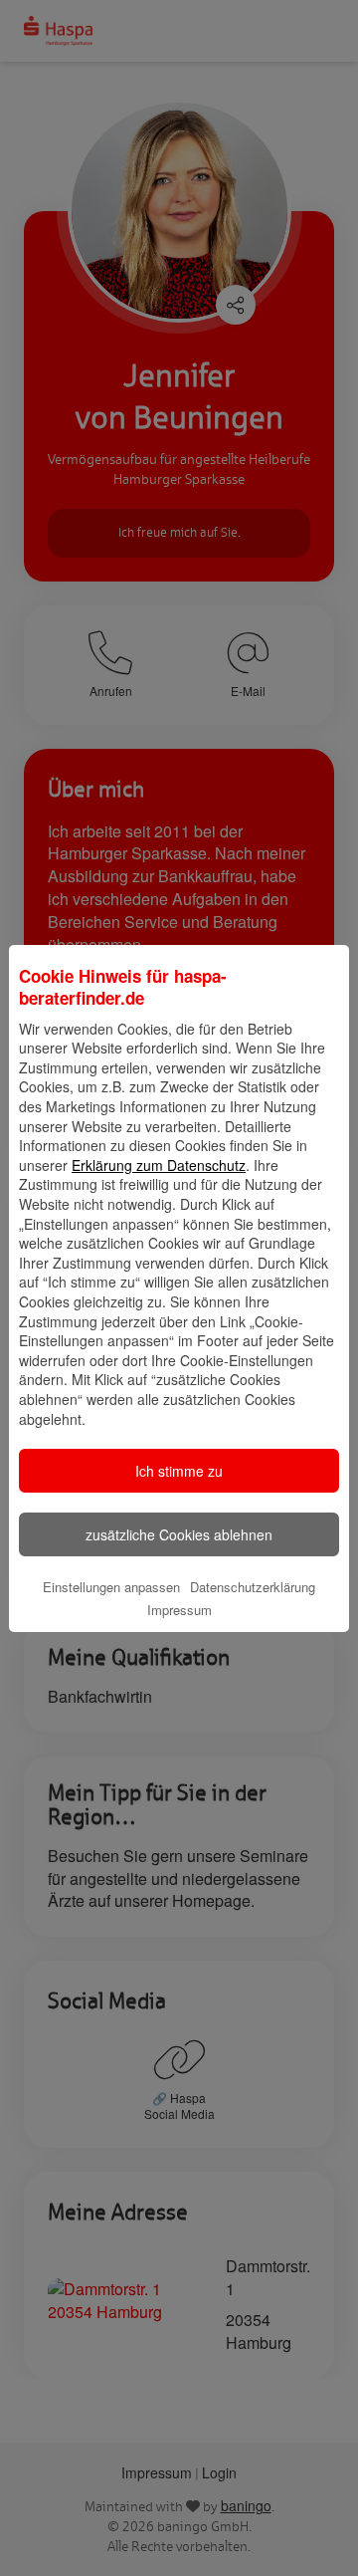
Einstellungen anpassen (111, 1587)
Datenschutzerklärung (253, 1587)
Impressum (179, 1610)
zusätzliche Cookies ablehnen (179, 1534)
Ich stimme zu (179, 1471)
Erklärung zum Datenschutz (159, 1165)
